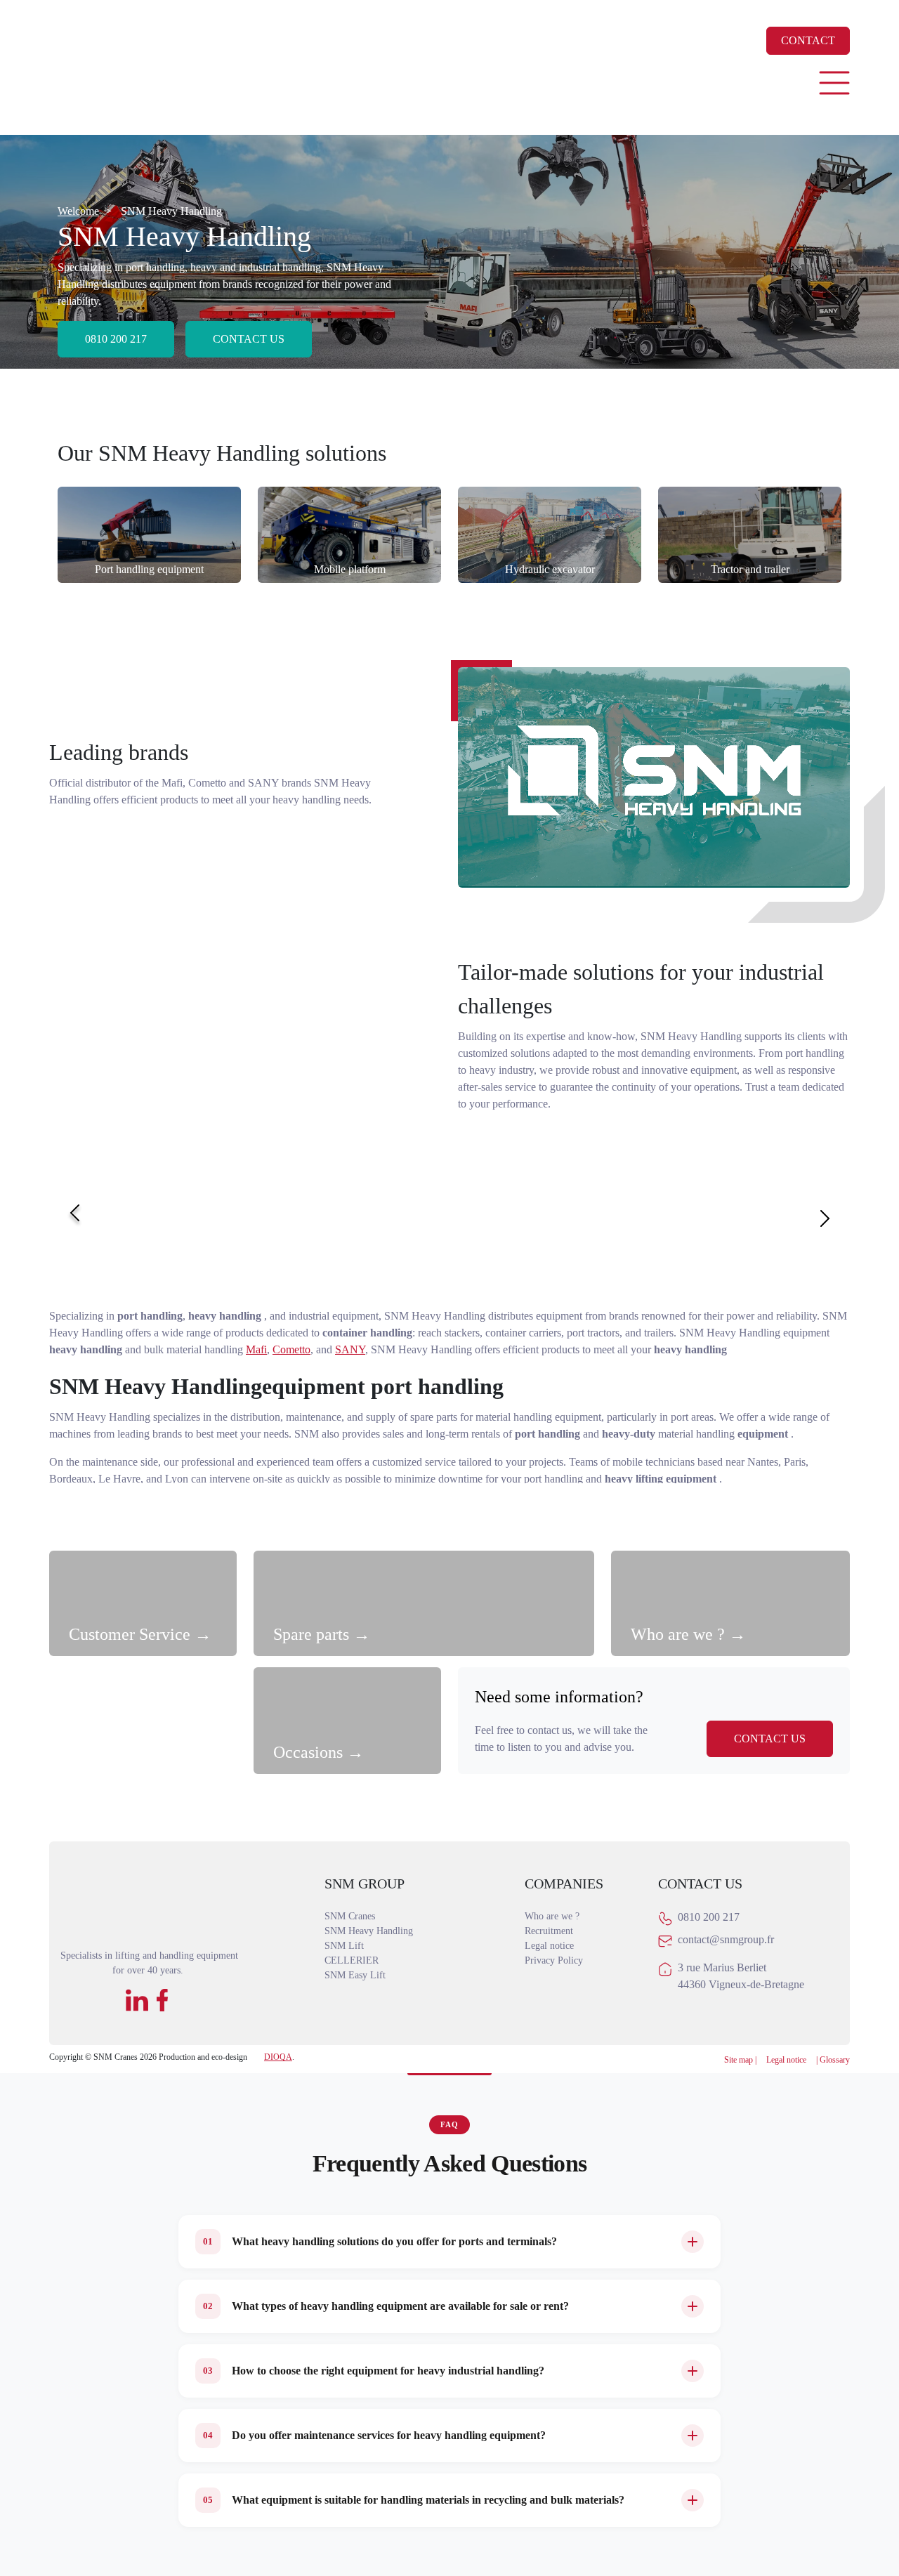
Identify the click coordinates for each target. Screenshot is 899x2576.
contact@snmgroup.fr (726, 1939)
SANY (350, 1349)
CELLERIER (352, 1960)
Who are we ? (552, 1916)
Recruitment (549, 1931)
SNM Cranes (350, 1916)
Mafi (256, 1349)
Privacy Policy (554, 1960)
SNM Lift (344, 1946)
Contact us (249, 339)
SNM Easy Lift (355, 1975)
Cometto (291, 1349)
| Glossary (833, 2060)
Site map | (740, 2060)
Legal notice (549, 1946)
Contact (808, 40)
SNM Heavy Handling (369, 1931)
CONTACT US (770, 1739)
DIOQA (278, 2057)
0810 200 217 (116, 339)
